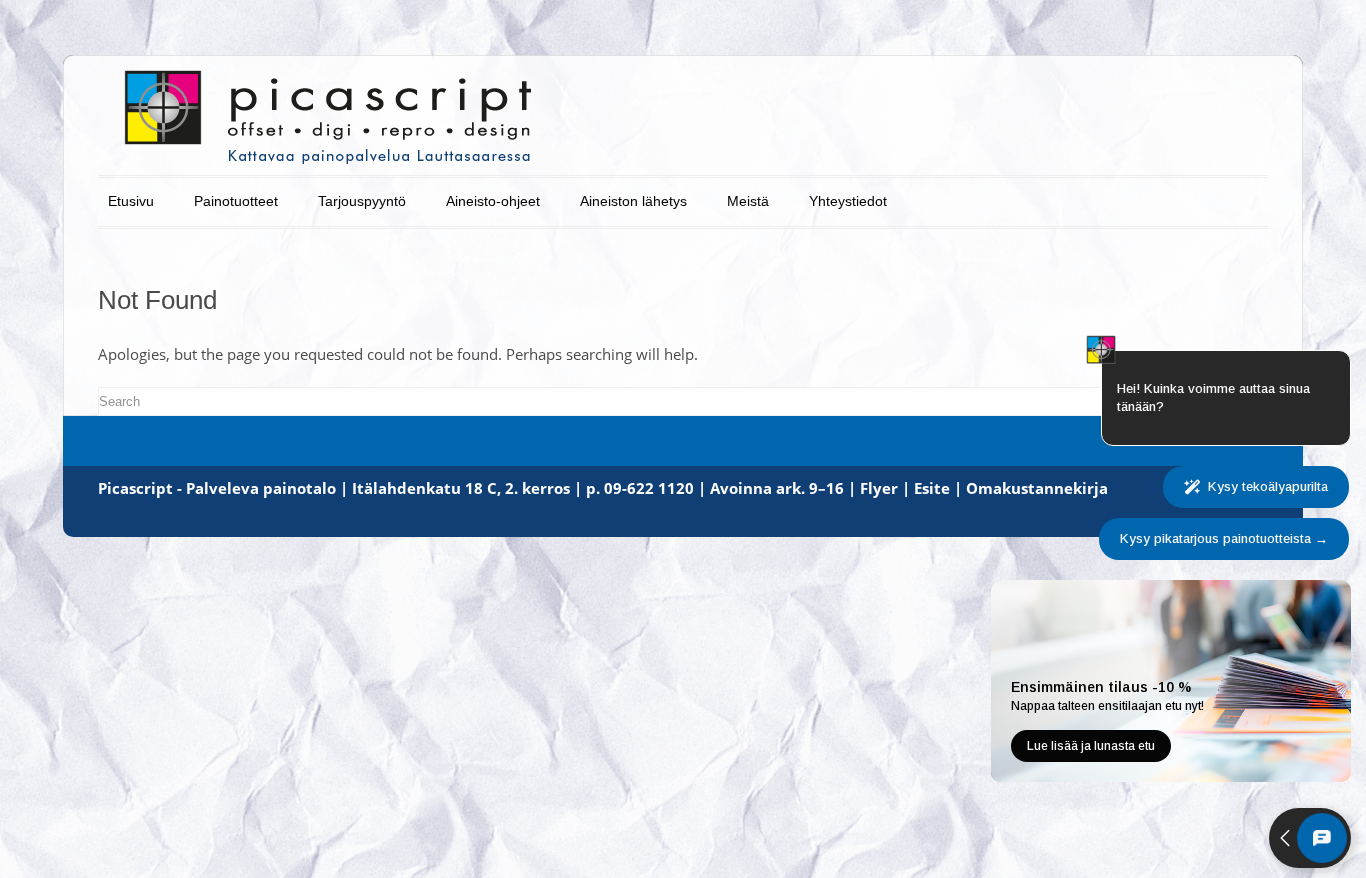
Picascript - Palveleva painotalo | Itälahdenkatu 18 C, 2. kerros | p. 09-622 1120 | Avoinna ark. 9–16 (471, 488)
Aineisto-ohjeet (493, 201)
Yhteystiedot (848, 201)
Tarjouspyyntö (362, 201)
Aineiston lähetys (633, 201)
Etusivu (131, 201)
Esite (932, 488)
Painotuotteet (236, 201)
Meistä (748, 201)
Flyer (879, 488)
